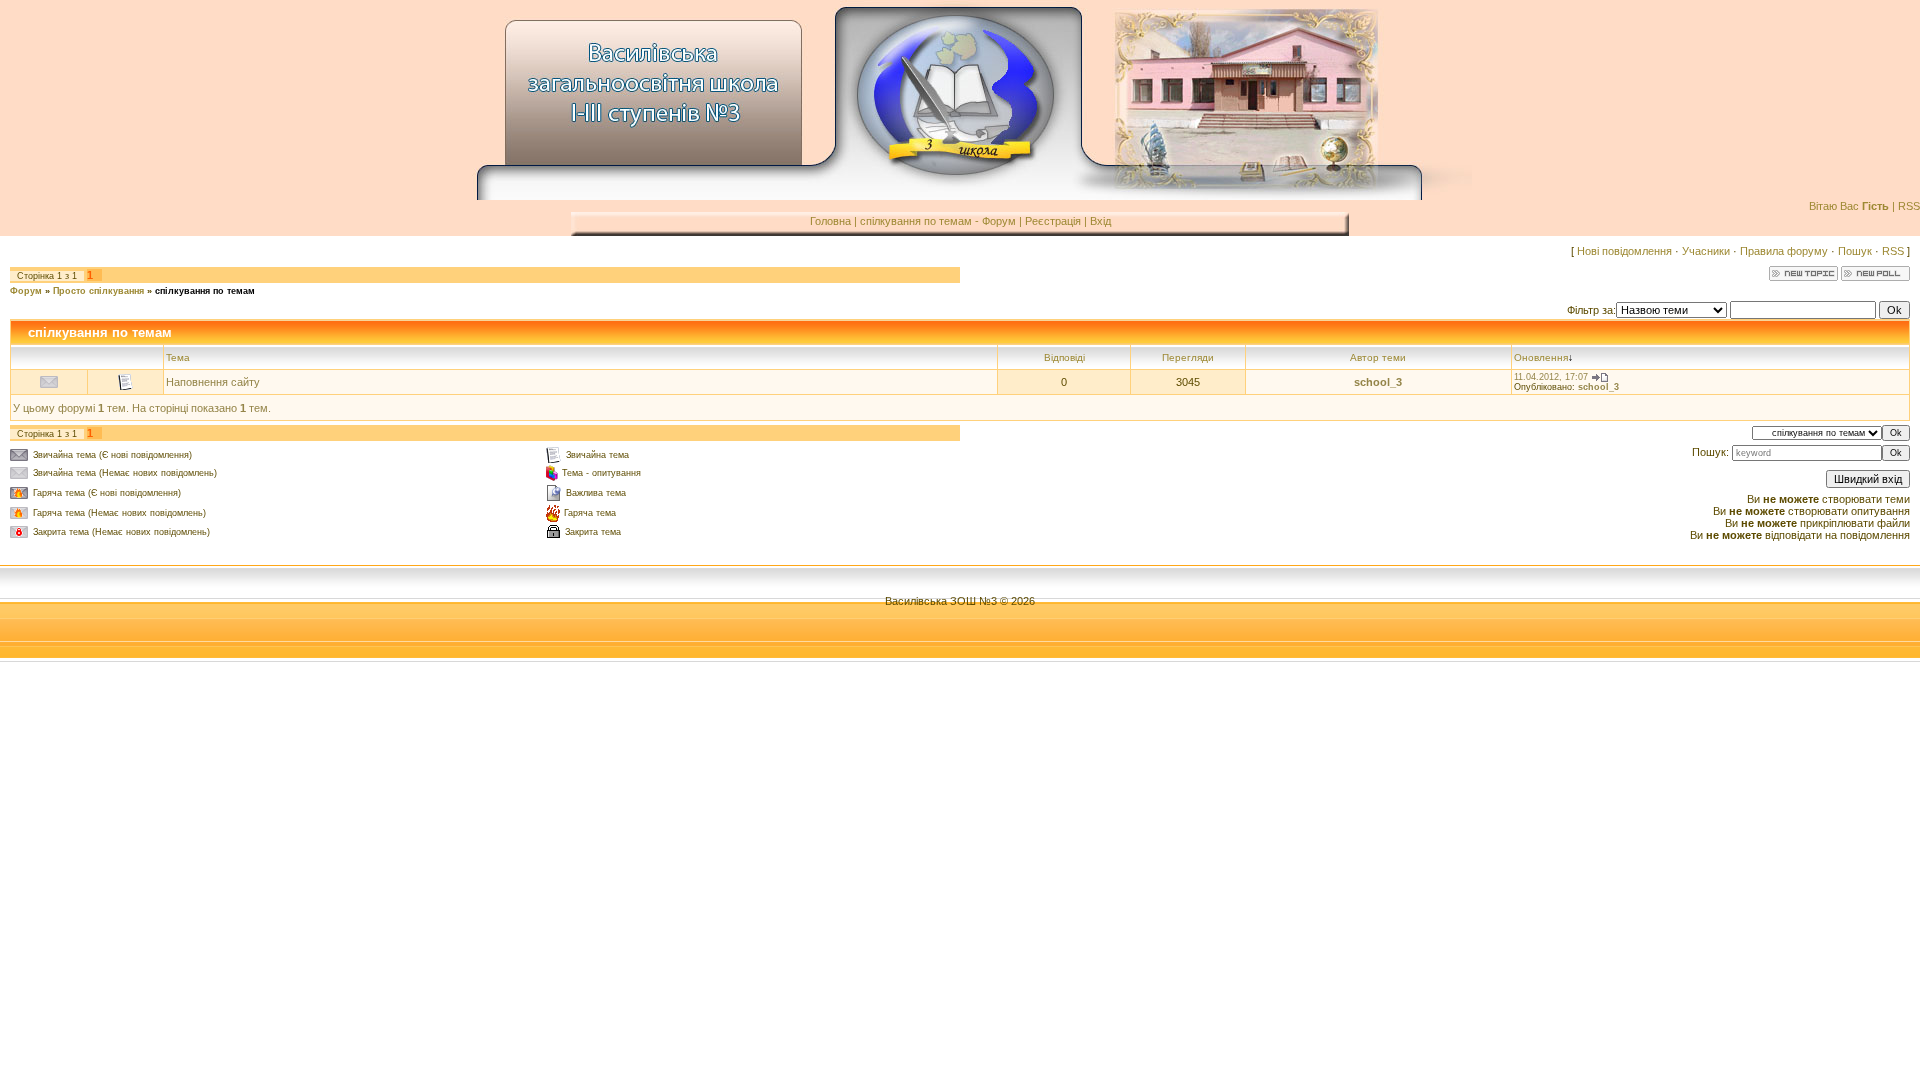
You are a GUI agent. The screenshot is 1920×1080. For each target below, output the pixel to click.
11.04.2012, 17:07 (1551, 377)
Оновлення (1541, 357)
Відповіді (1064, 357)
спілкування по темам (205, 291)
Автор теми (1378, 357)
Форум (26, 291)
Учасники (1706, 251)
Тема (178, 357)
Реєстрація (1053, 221)
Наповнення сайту (213, 382)
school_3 (1378, 382)
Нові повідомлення (1624, 251)
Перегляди (1188, 357)
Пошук (1855, 251)
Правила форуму (1784, 251)
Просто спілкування (98, 291)
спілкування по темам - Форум (938, 221)
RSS (1909, 206)
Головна (830, 221)
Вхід (1100, 221)
